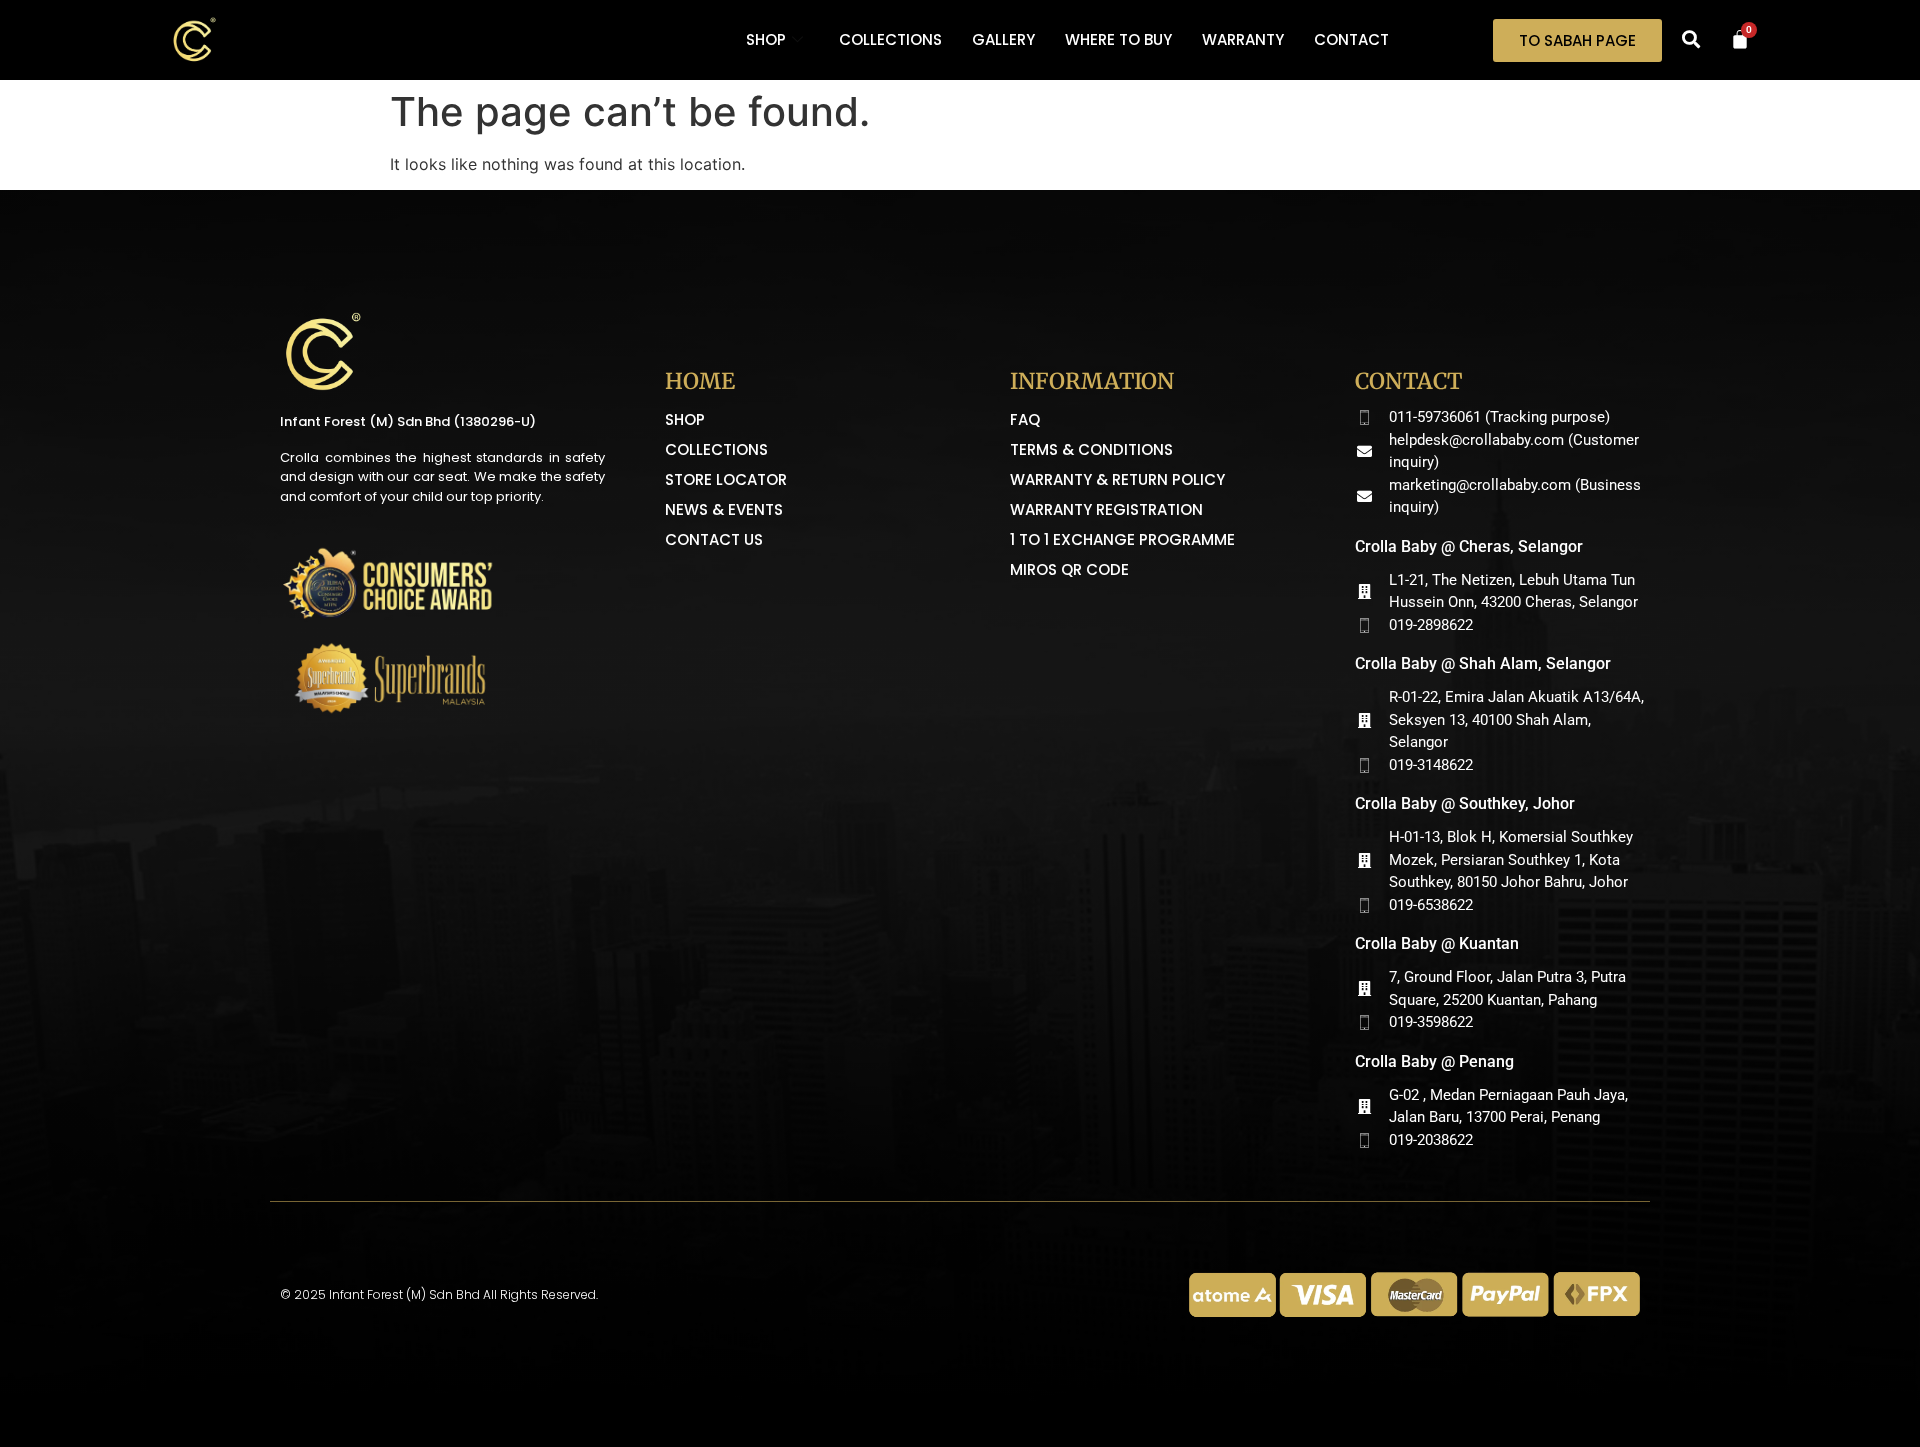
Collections (890, 39)
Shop (766, 39)
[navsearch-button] (1691, 40)
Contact (1351, 39)
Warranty (1243, 39)
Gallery (1003, 39)
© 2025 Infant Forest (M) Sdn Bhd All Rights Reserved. (439, 1294)
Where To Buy (1118, 39)
